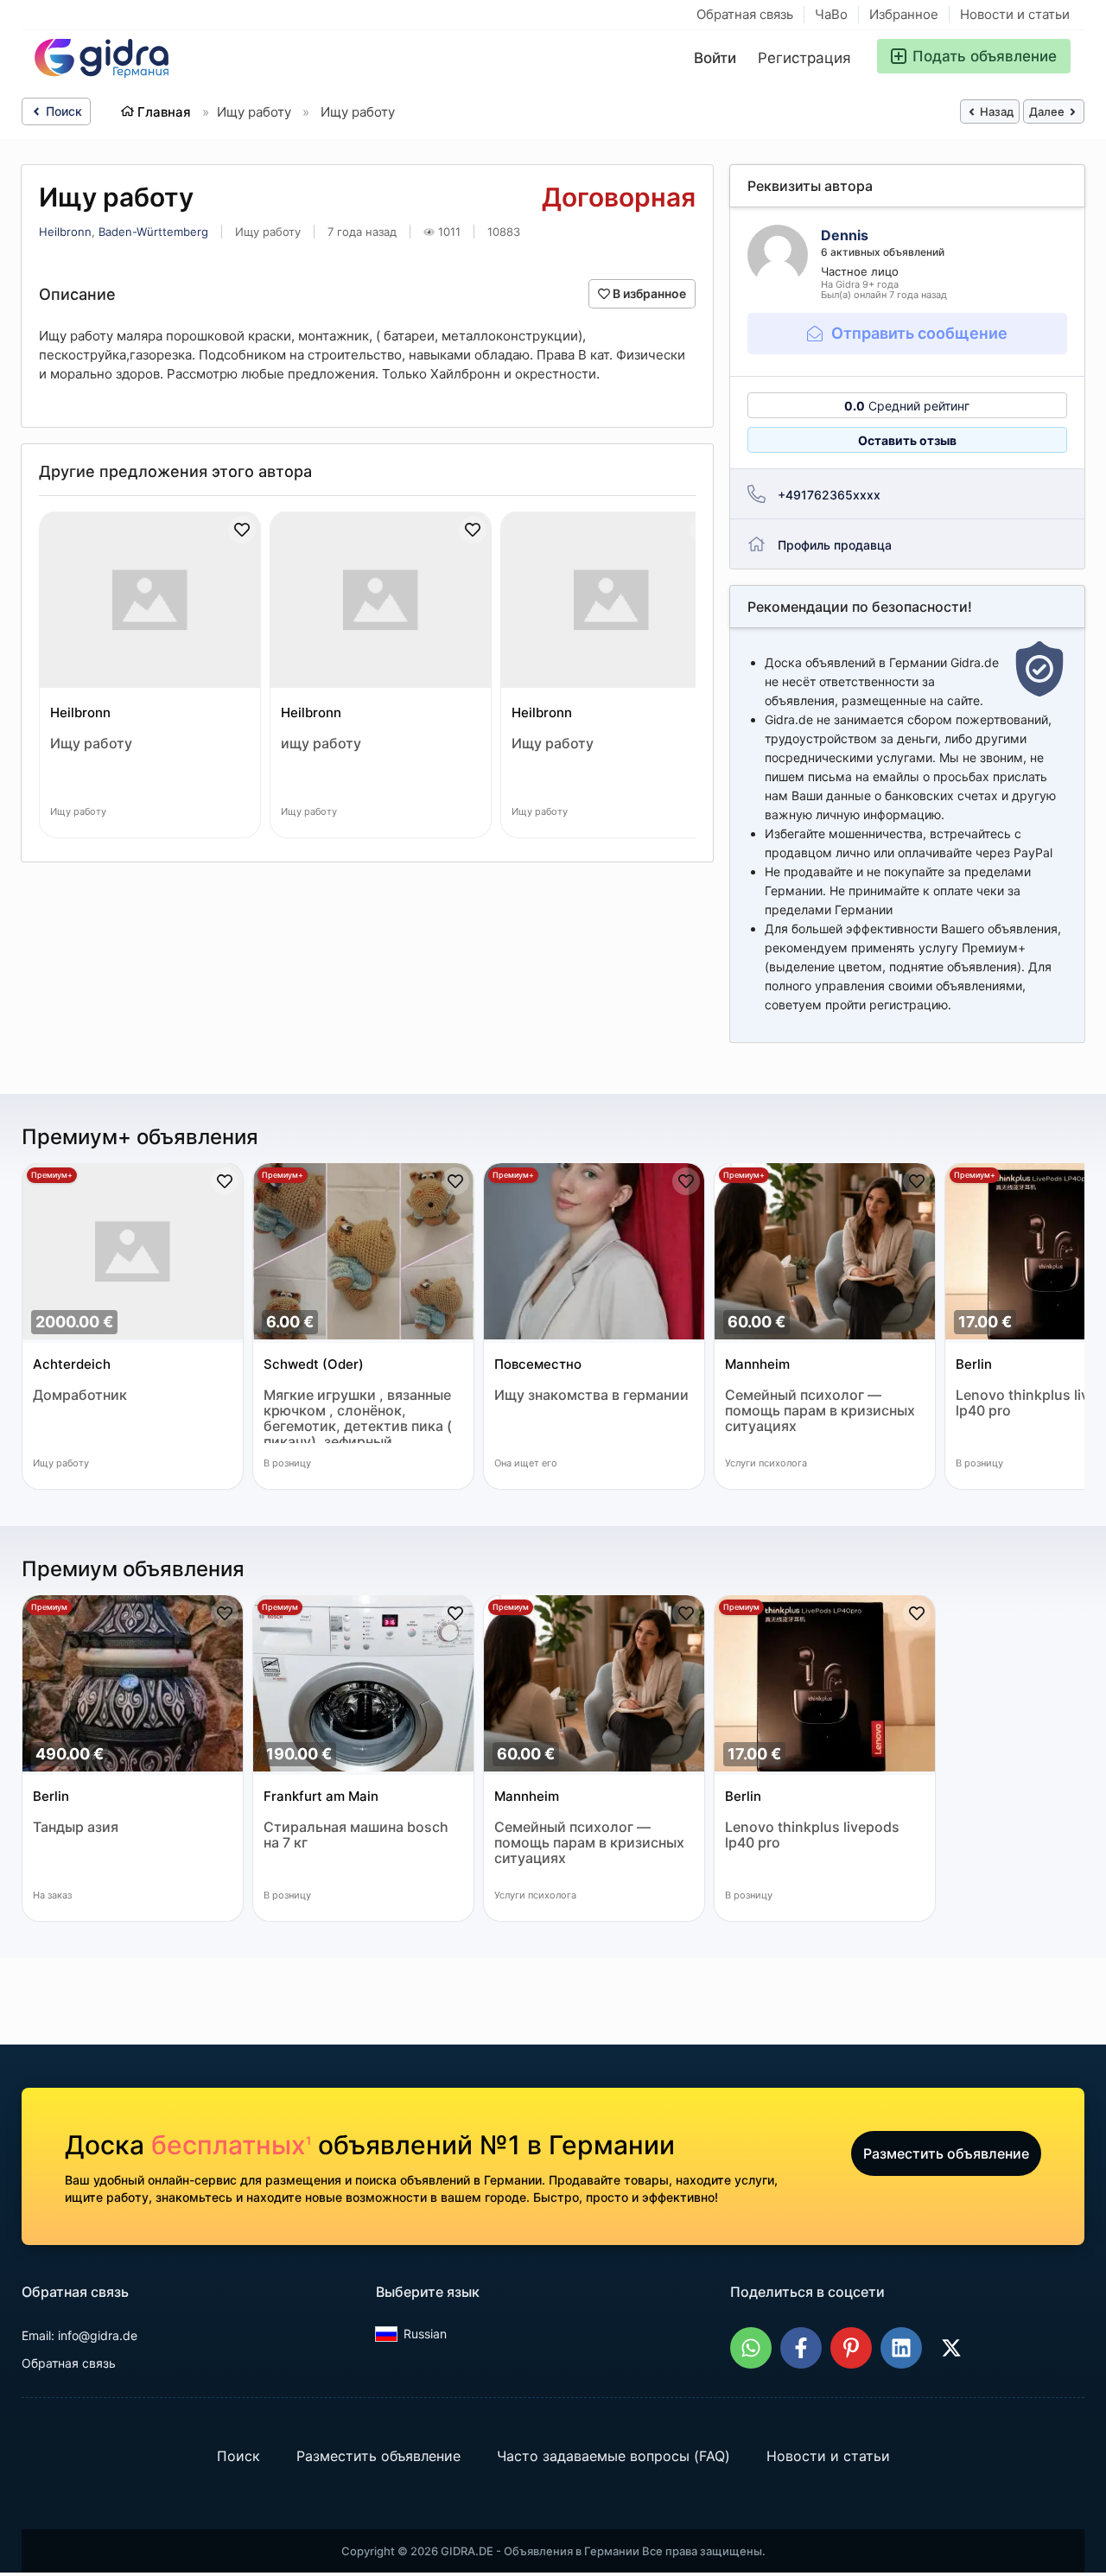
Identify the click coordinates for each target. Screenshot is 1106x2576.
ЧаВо (831, 14)
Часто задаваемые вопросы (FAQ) (613, 2456)
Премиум (49, 1607)
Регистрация (804, 58)
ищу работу (321, 744)
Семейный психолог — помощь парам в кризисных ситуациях (820, 1411)
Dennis (845, 235)
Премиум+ (52, 1175)
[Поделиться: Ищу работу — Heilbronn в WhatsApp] (751, 2348)
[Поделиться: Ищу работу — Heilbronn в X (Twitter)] (951, 2348)
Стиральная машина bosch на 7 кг (356, 1835)
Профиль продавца (835, 545)
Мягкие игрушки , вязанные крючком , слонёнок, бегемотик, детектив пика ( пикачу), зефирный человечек (358, 1415)
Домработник (80, 1395)
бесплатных (231, 2145)
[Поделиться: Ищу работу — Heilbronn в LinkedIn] (901, 2348)
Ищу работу (91, 744)
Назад (995, 111)
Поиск (62, 111)
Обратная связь (745, 14)
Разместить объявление (946, 2153)
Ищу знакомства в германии (591, 1395)
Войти (715, 58)
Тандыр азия (76, 1827)
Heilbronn (65, 232)
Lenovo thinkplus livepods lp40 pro (812, 1835)
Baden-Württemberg (153, 232)
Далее (1048, 111)
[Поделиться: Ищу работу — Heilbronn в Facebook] (801, 2348)
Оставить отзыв (907, 440)
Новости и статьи (1015, 14)
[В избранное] (242, 530)
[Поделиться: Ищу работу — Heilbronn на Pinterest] (851, 2348)
